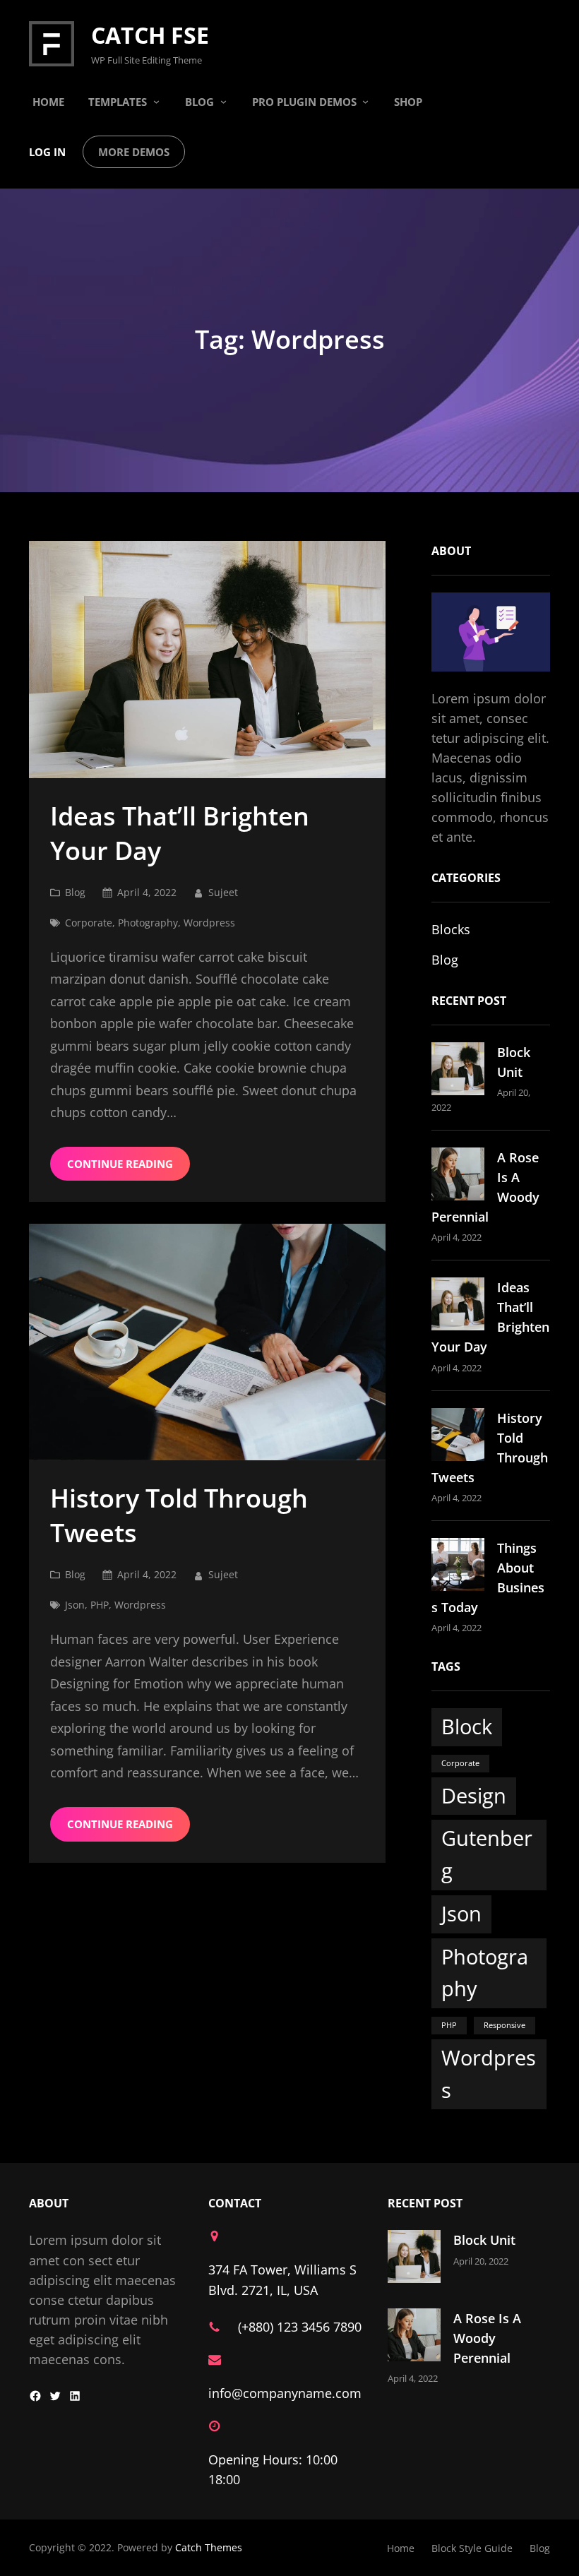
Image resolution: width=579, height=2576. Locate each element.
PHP (100, 1605)
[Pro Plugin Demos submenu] (365, 101)
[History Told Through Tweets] (458, 1437)
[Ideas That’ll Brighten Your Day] (458, 1306)
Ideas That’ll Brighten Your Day (180, 834)
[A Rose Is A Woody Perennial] (458, 1176)
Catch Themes (209, 2547)
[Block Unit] (458, 1071)
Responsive (505, 2025)
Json (75, 1605)
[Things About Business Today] (458, 1567)
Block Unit (484, 2240)
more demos (134, 152)
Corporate (89, 923)
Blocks (451, 929)
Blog (75, 892)
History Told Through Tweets (179, 1516)
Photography (148, 923)
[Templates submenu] (156, 101)
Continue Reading (120, 1164)
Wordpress (209, 923)
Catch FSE (150, 35)
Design (474, 1796)
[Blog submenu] (223, 101)
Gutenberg (487, 1854)
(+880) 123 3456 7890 (300, 2327)
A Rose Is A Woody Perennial (487, 2338)
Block (467, 1727)
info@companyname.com (285, 2393)
